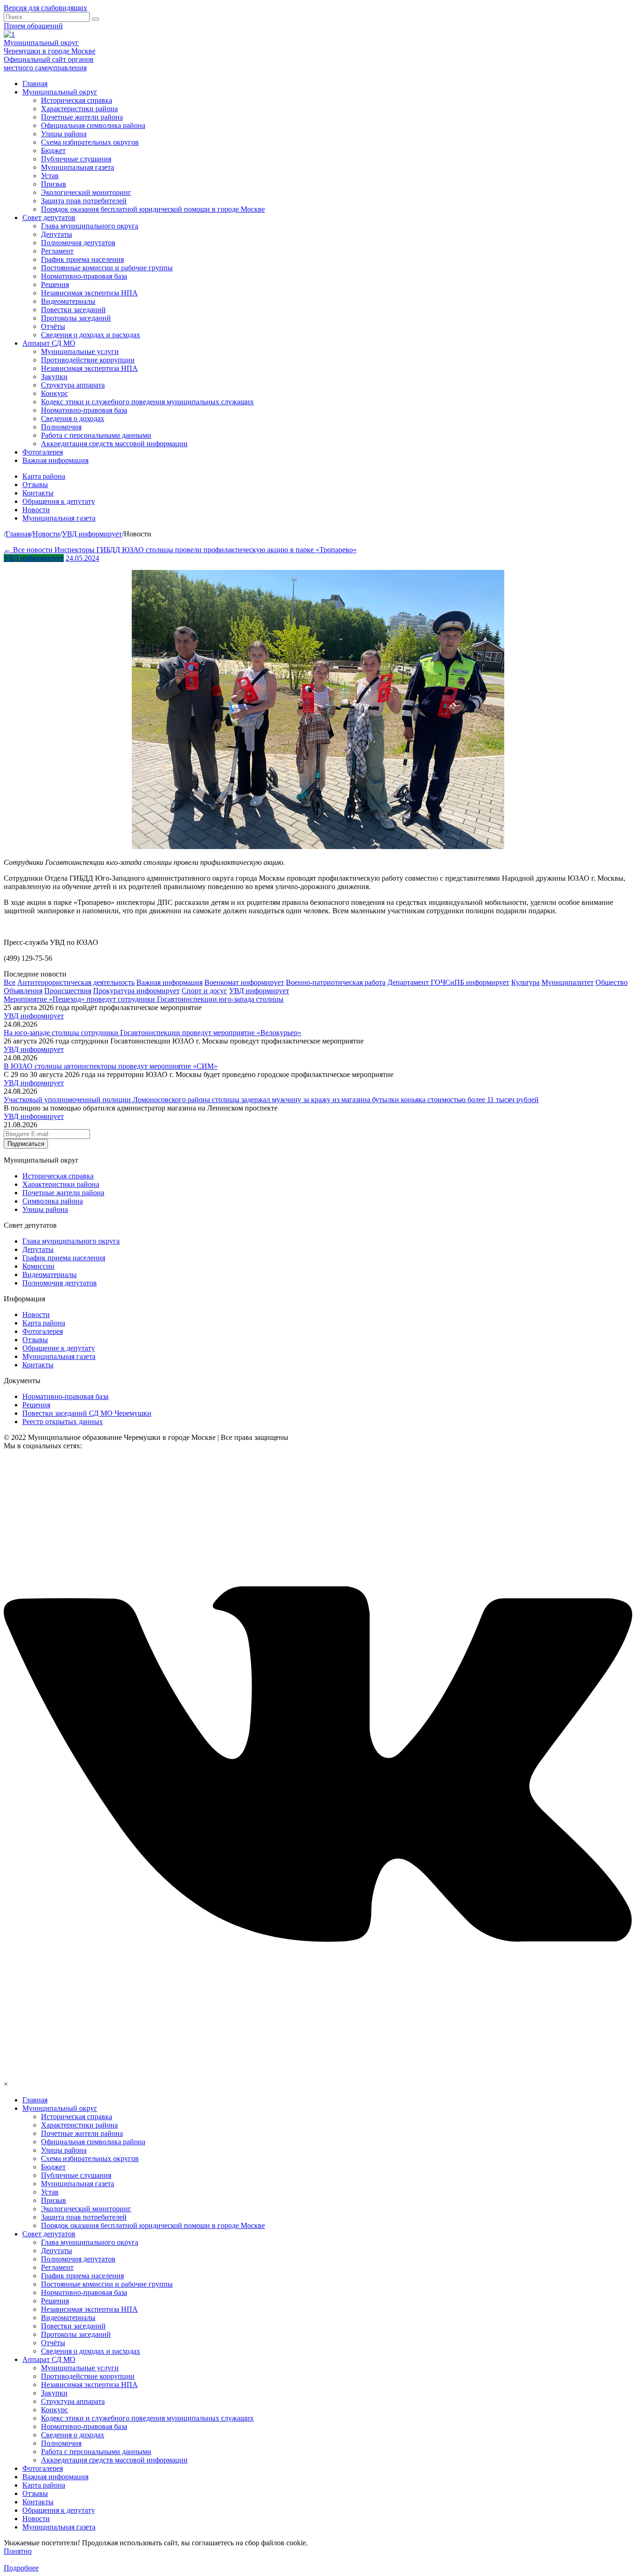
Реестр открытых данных (63, 1422)
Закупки (54, 377)
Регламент (57, 251)
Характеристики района (79, 109)
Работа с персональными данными (96, 435)
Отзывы (35, 485)
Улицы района (64, 134)
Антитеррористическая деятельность (76, 982)
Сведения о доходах (73, 418)
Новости (36, 510)
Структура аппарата (73, 385)
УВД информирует (34, 558)
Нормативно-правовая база (84, 276)
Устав (50, 176)
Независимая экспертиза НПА (89, 293)
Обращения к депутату (59, 501)
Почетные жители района (82, 117)
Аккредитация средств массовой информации (114, 444)
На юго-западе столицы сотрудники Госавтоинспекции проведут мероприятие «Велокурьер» (152, 1033)
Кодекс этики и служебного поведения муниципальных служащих (147, 402)
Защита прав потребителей (84, 201)
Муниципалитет (568, 982)
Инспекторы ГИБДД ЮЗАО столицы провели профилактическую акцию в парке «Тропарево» (206, 550)
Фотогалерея (43, 452)
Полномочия (61, 427)
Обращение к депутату (59, 1348)
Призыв (54, 184)
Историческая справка (77, 100)
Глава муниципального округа (90, 226)
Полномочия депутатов (78, 243)
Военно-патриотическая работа (336, 982)
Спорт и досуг (204, 991)
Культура (525, 982)
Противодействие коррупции (88, 360)
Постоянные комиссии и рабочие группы (107, 268)
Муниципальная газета (78, 167)
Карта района (44, 476)
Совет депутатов (49, 217)
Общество (612, 982)
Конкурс (54, 393)
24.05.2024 (82, 558)
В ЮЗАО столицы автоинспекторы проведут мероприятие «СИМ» (111, 1066)
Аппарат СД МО (49, 343)
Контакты (38, 493)
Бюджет (53, 151)
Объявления (23, 991)
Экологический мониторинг (86, 192)
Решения (55, 284)
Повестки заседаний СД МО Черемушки (87, 1413)
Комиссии (38, 1266)
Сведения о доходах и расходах (91, 335)
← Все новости (29, 550)
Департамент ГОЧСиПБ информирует (448, 982)
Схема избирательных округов (90, 142)
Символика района (53, 1201)
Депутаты (57, 234)
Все (10, 982)
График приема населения (82, 259)
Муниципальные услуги (80, 351)
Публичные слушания (76, 159)
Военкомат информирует (244, 982)
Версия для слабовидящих (45, 8)
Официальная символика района (93, 125)
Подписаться (26, 1144)
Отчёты (53, 326)
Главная (35, 84)
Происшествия (68, 991)
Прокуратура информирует (136, 991)
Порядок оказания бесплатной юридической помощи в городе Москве (153, 209)
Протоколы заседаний (76, 318)
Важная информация (55, 460)
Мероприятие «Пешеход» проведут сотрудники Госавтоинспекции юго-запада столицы (144, 999)
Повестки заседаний (73, 310)
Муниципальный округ (60, 92)
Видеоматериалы (68, 301)
